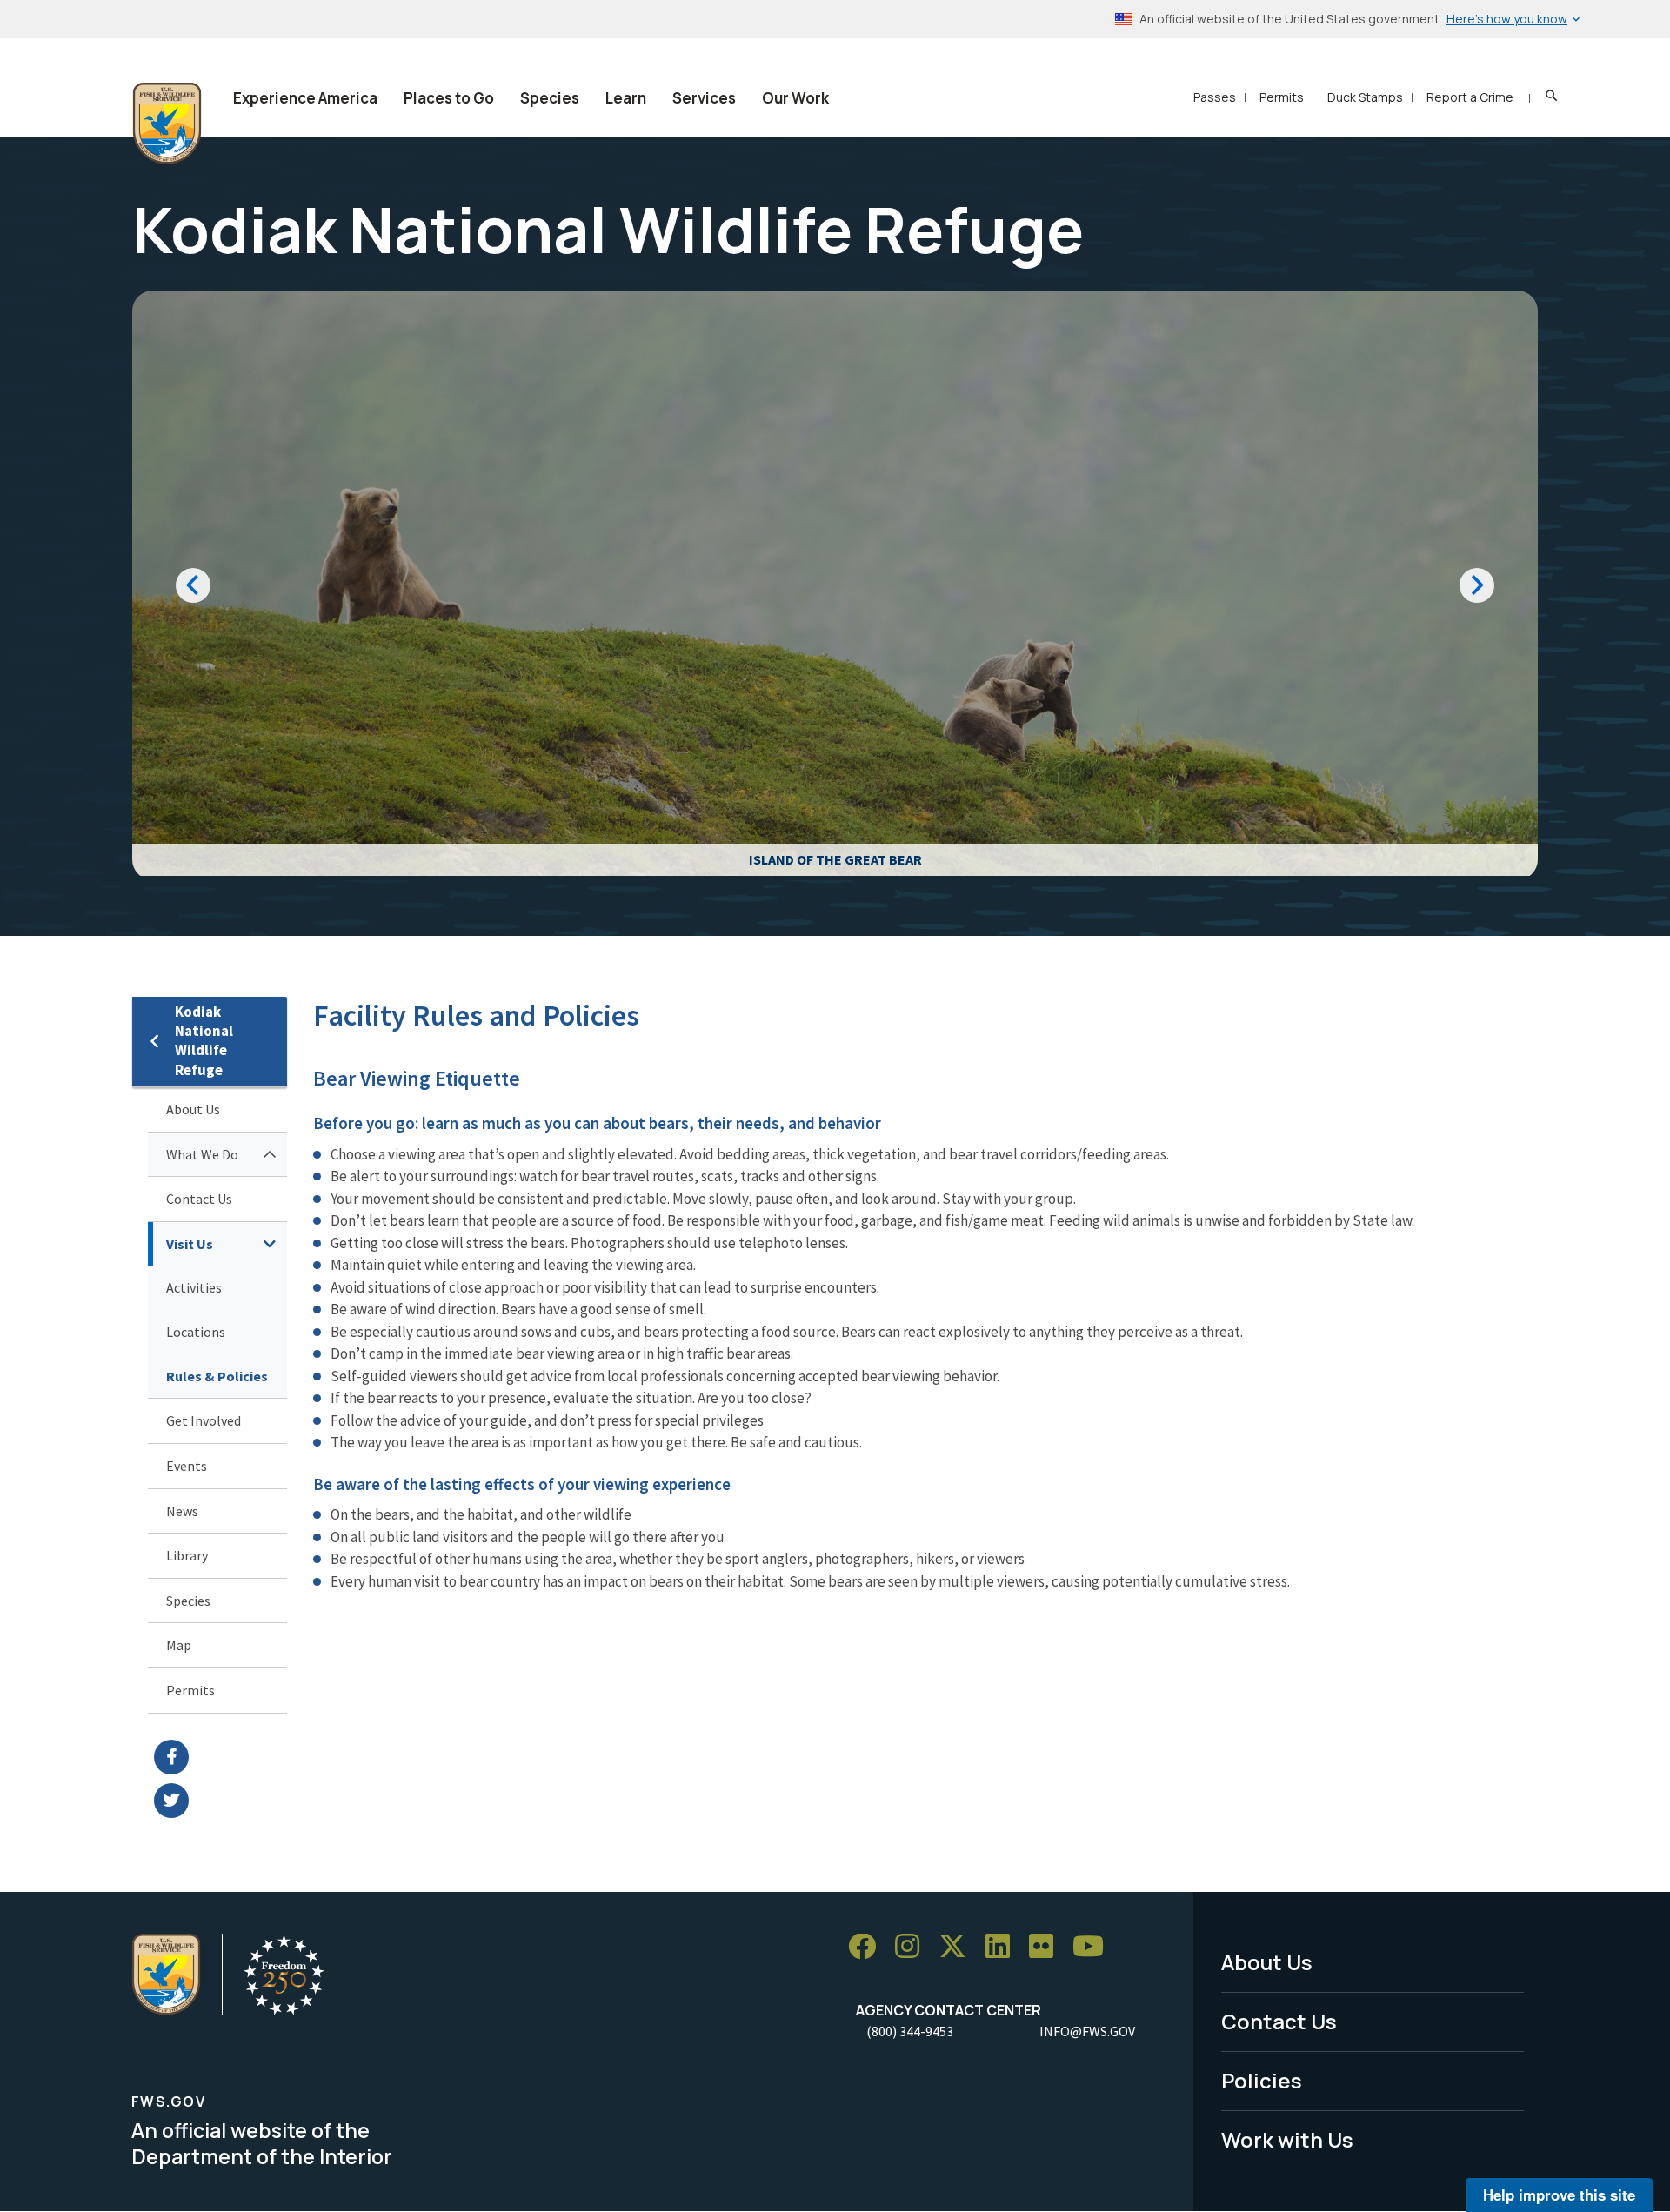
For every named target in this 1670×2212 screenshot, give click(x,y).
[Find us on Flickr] (1047, 1947)
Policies (1262, 2080)
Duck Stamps (1365, 97)
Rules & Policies (217, 1376)
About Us (193, 1109)
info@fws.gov (1087, 2031)
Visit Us (190, 1244)
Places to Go (449, 98)
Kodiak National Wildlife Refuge (204, 1041)
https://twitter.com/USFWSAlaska (220, 1801)
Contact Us (199, 1199)
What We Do (202, 1154)
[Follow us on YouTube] (1094, 1947)
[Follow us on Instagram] (913, 1947)
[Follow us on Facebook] (868, 1947)
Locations (196, 1332)
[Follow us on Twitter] (959, 1947)
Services (704, 98)
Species (550, 98)
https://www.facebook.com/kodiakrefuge (220, 1757)
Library (187, 1555)
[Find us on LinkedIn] (1004, 1947)
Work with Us (1287, 2139)
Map (179, 1645)
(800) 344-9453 (910, 2031)
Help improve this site (1559, 2195)
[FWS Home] (167, 124)
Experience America (305, 98)
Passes (1215, 97)
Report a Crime (1470, 97)
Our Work (795, 98)
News (182, 1511)
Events (187, 1466)
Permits (1282, 97)
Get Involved (204, 1420)
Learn (626, 98)
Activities (194, 1287)
